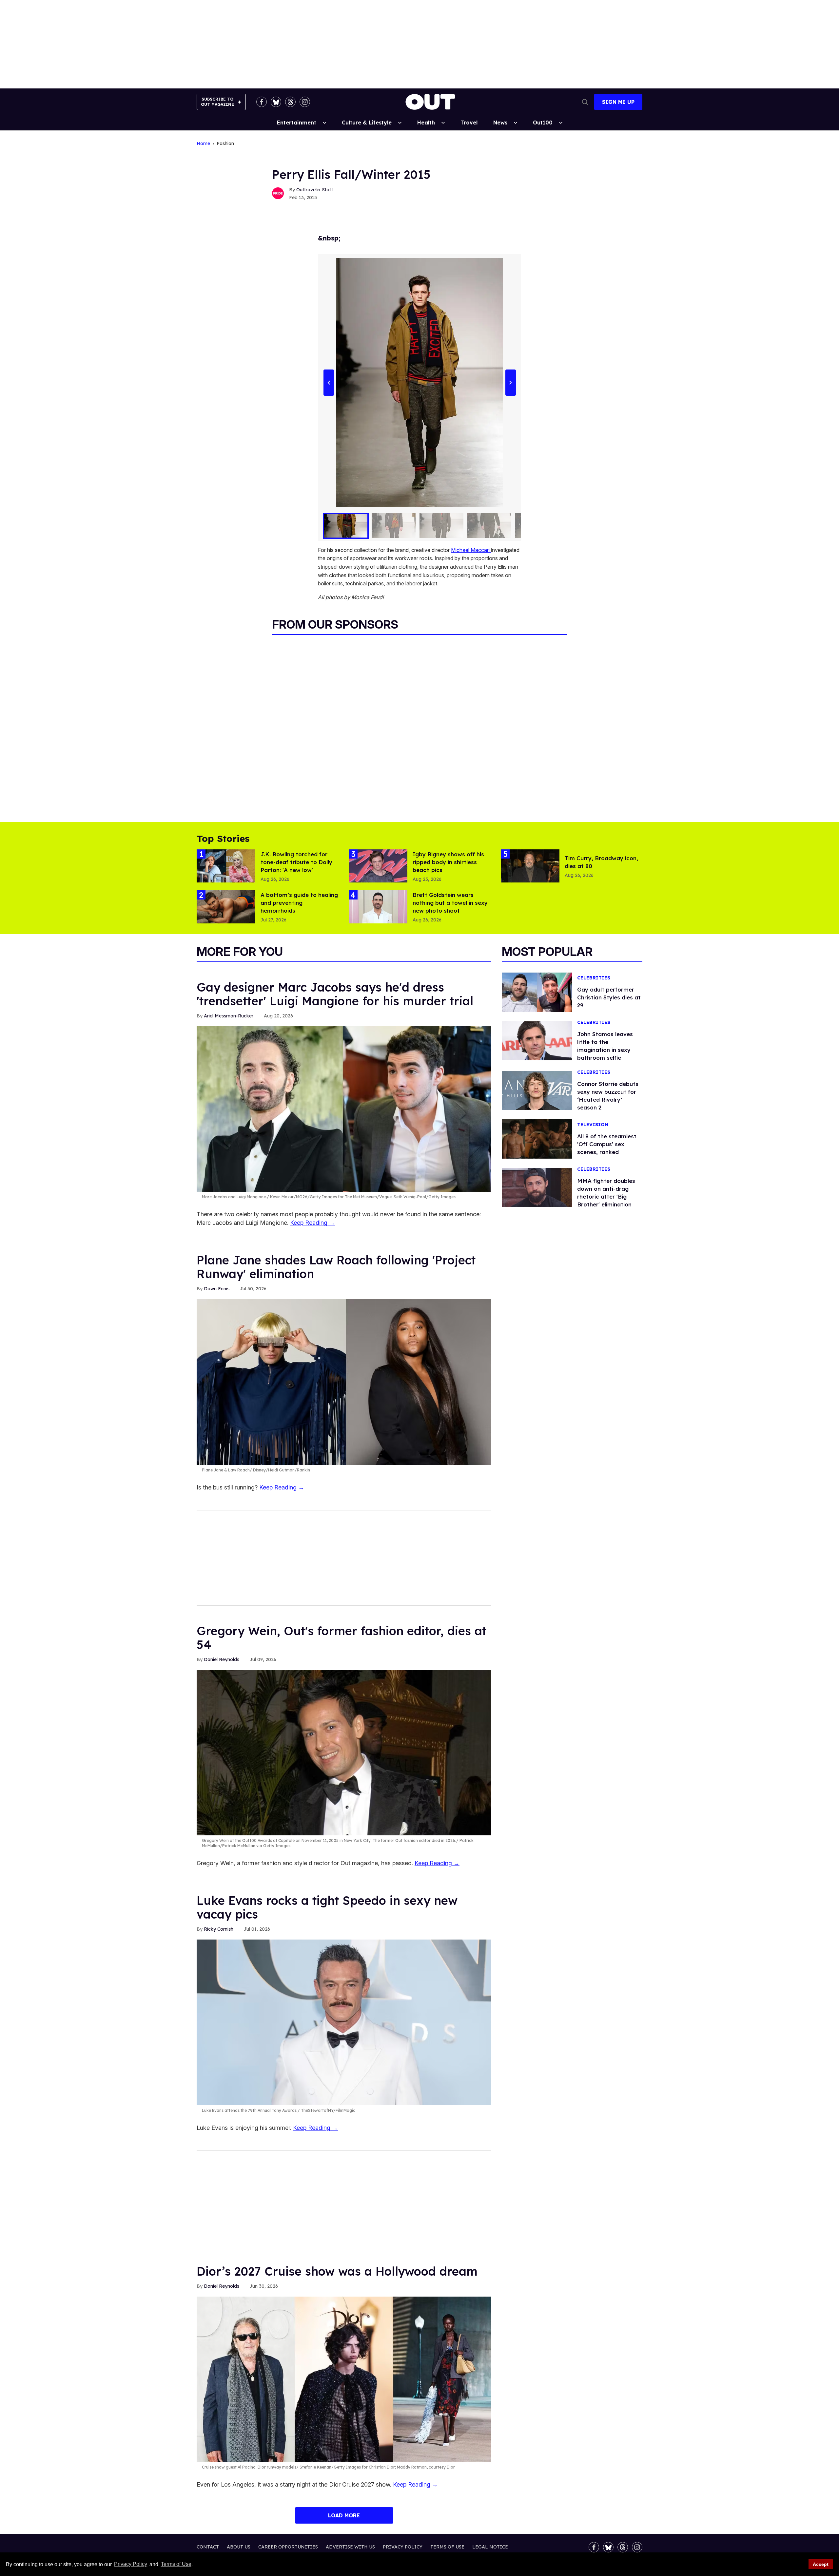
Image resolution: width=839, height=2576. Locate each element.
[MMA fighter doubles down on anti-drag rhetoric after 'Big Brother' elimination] (537, 1187)
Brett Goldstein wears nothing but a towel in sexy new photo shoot (450, 903)
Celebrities (594, 978)
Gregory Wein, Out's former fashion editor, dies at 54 (341, 1638)
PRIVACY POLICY (403, 2547)
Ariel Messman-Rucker (229, 1016)
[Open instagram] (305, 102)
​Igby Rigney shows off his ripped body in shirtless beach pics (448, 862)
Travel (469, 123)
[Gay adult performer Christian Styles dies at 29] (537, 992)
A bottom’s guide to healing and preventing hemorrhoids (299, 903)
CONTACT (208, 2547)
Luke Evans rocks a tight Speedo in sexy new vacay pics (327, 1907)
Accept (821, 2564)
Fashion (225, 144)
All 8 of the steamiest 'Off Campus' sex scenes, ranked (607, 1144)
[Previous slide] (329, 383)
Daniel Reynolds (222, 1659)
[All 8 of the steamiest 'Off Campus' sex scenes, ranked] (537, 1139)
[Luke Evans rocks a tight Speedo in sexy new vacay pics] (344, 2022)
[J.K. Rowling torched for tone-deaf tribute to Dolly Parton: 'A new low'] (226, 865)
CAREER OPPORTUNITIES (288, 2547)
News (500, 123)
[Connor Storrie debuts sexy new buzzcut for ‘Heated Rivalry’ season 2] (537, 1090)
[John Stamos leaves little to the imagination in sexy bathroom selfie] (537, 1040)
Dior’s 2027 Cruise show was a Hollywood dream (337, 2271)
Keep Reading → (312, 1223)
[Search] (585, 102)
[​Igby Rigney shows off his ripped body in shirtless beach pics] (378, 865)
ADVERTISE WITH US (350, 2547)
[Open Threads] (290, 102)
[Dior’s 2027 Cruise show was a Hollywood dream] (344, 2379)
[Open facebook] (262, 102)
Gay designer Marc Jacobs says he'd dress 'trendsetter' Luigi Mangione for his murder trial (335, 994)
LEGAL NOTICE (490, 2547)
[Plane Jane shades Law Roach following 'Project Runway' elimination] (344, 1382)
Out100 (543, 123)
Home (203, 144)
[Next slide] (510, 383)
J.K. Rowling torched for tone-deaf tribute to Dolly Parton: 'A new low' (296, 862)
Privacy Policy (131, 2564)
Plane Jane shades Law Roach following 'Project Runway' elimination (336, 1267)
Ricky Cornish (219, 1929)
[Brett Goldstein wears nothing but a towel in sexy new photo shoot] (378, 906)
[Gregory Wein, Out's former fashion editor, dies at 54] (344, 1752)
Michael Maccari (471, 550)
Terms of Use (176, 2564)
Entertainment (297, 123)
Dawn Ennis (217, 1289)
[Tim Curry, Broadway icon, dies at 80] (530, 865)
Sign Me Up (618, 102)
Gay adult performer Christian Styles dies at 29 (609, 997)
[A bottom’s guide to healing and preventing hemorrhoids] (226, 906)
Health (426, 123)
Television (593, 1125)
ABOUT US (239, 2547)
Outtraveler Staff (315, 190)
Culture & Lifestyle (367, 123)
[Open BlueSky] (276, 102)
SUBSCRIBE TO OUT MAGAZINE (217, 102)
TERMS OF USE (447, 2547)
